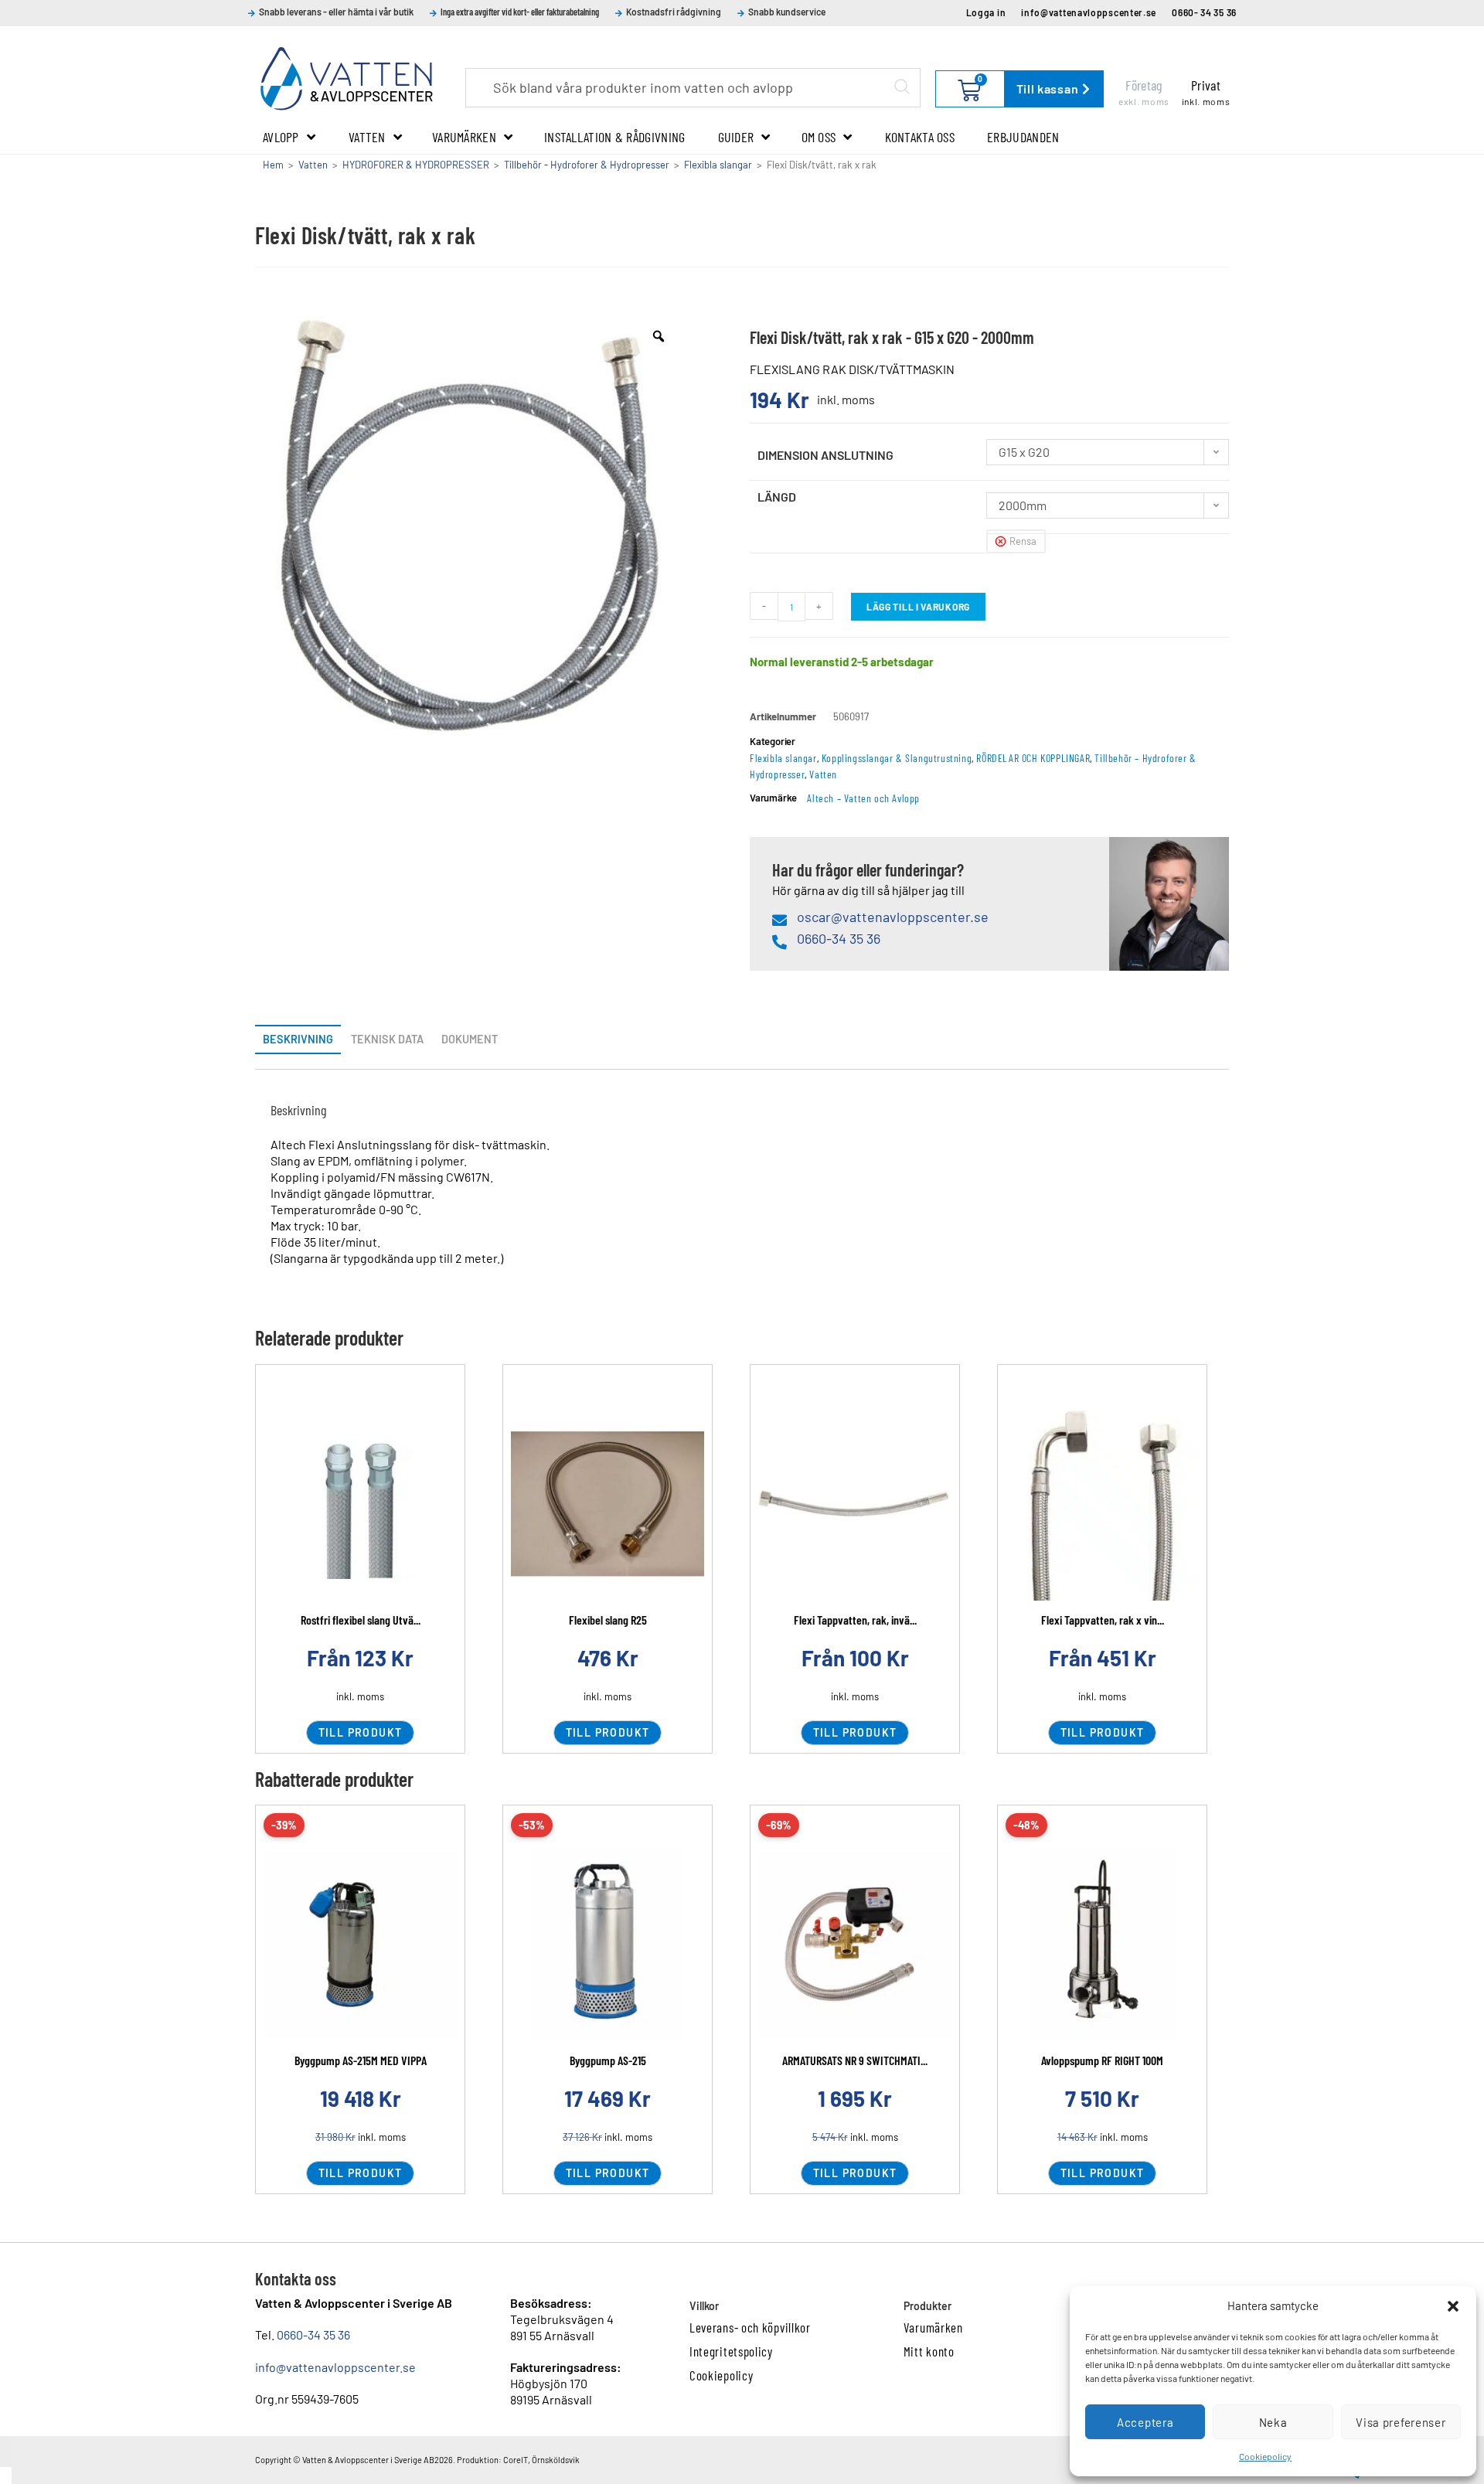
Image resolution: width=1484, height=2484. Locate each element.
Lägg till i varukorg (918, 607)
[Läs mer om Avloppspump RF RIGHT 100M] (1102, 1945)
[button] (1453, 2306)
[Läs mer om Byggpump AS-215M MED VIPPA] (360, 1945)
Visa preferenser (1401, 2422)
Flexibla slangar (718, 165)
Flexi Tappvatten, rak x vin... (1103, 1620)
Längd (777, 497)
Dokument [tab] (470, 1039)
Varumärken (464, 137)
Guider (736, 137)
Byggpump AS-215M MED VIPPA (361, 2060)
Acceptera (1145, 2422)
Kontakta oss (920, 137)
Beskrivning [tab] (298, 1039)
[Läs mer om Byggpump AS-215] (608, 1945)
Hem (273, 165)
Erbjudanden (1023, 137)
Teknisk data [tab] (387, 1039)
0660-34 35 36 (313, 2334)
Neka (1273, 2422)
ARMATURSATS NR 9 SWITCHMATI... (855, 2060)
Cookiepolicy (1265, 2456)
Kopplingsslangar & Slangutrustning (897, 758)
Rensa (1023, 541)
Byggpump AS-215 (608, 2060)
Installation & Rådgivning (615, 137)
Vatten (367, 137)
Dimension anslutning (825, 455)
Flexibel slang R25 (608, 1620)
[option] (470, 525)
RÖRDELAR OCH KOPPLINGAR (1033, 758)
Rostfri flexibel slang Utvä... (361, 1620)
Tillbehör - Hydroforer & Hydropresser (587, 165)
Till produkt (361, 1732)
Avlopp (281, 137)
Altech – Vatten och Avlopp (863, 798)
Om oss (819, 137)
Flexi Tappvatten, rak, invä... (855, 1620)
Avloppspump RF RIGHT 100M (1102, 2060)
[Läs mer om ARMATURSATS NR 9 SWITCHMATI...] (855, 1945)
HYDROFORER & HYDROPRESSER (416, 165)
